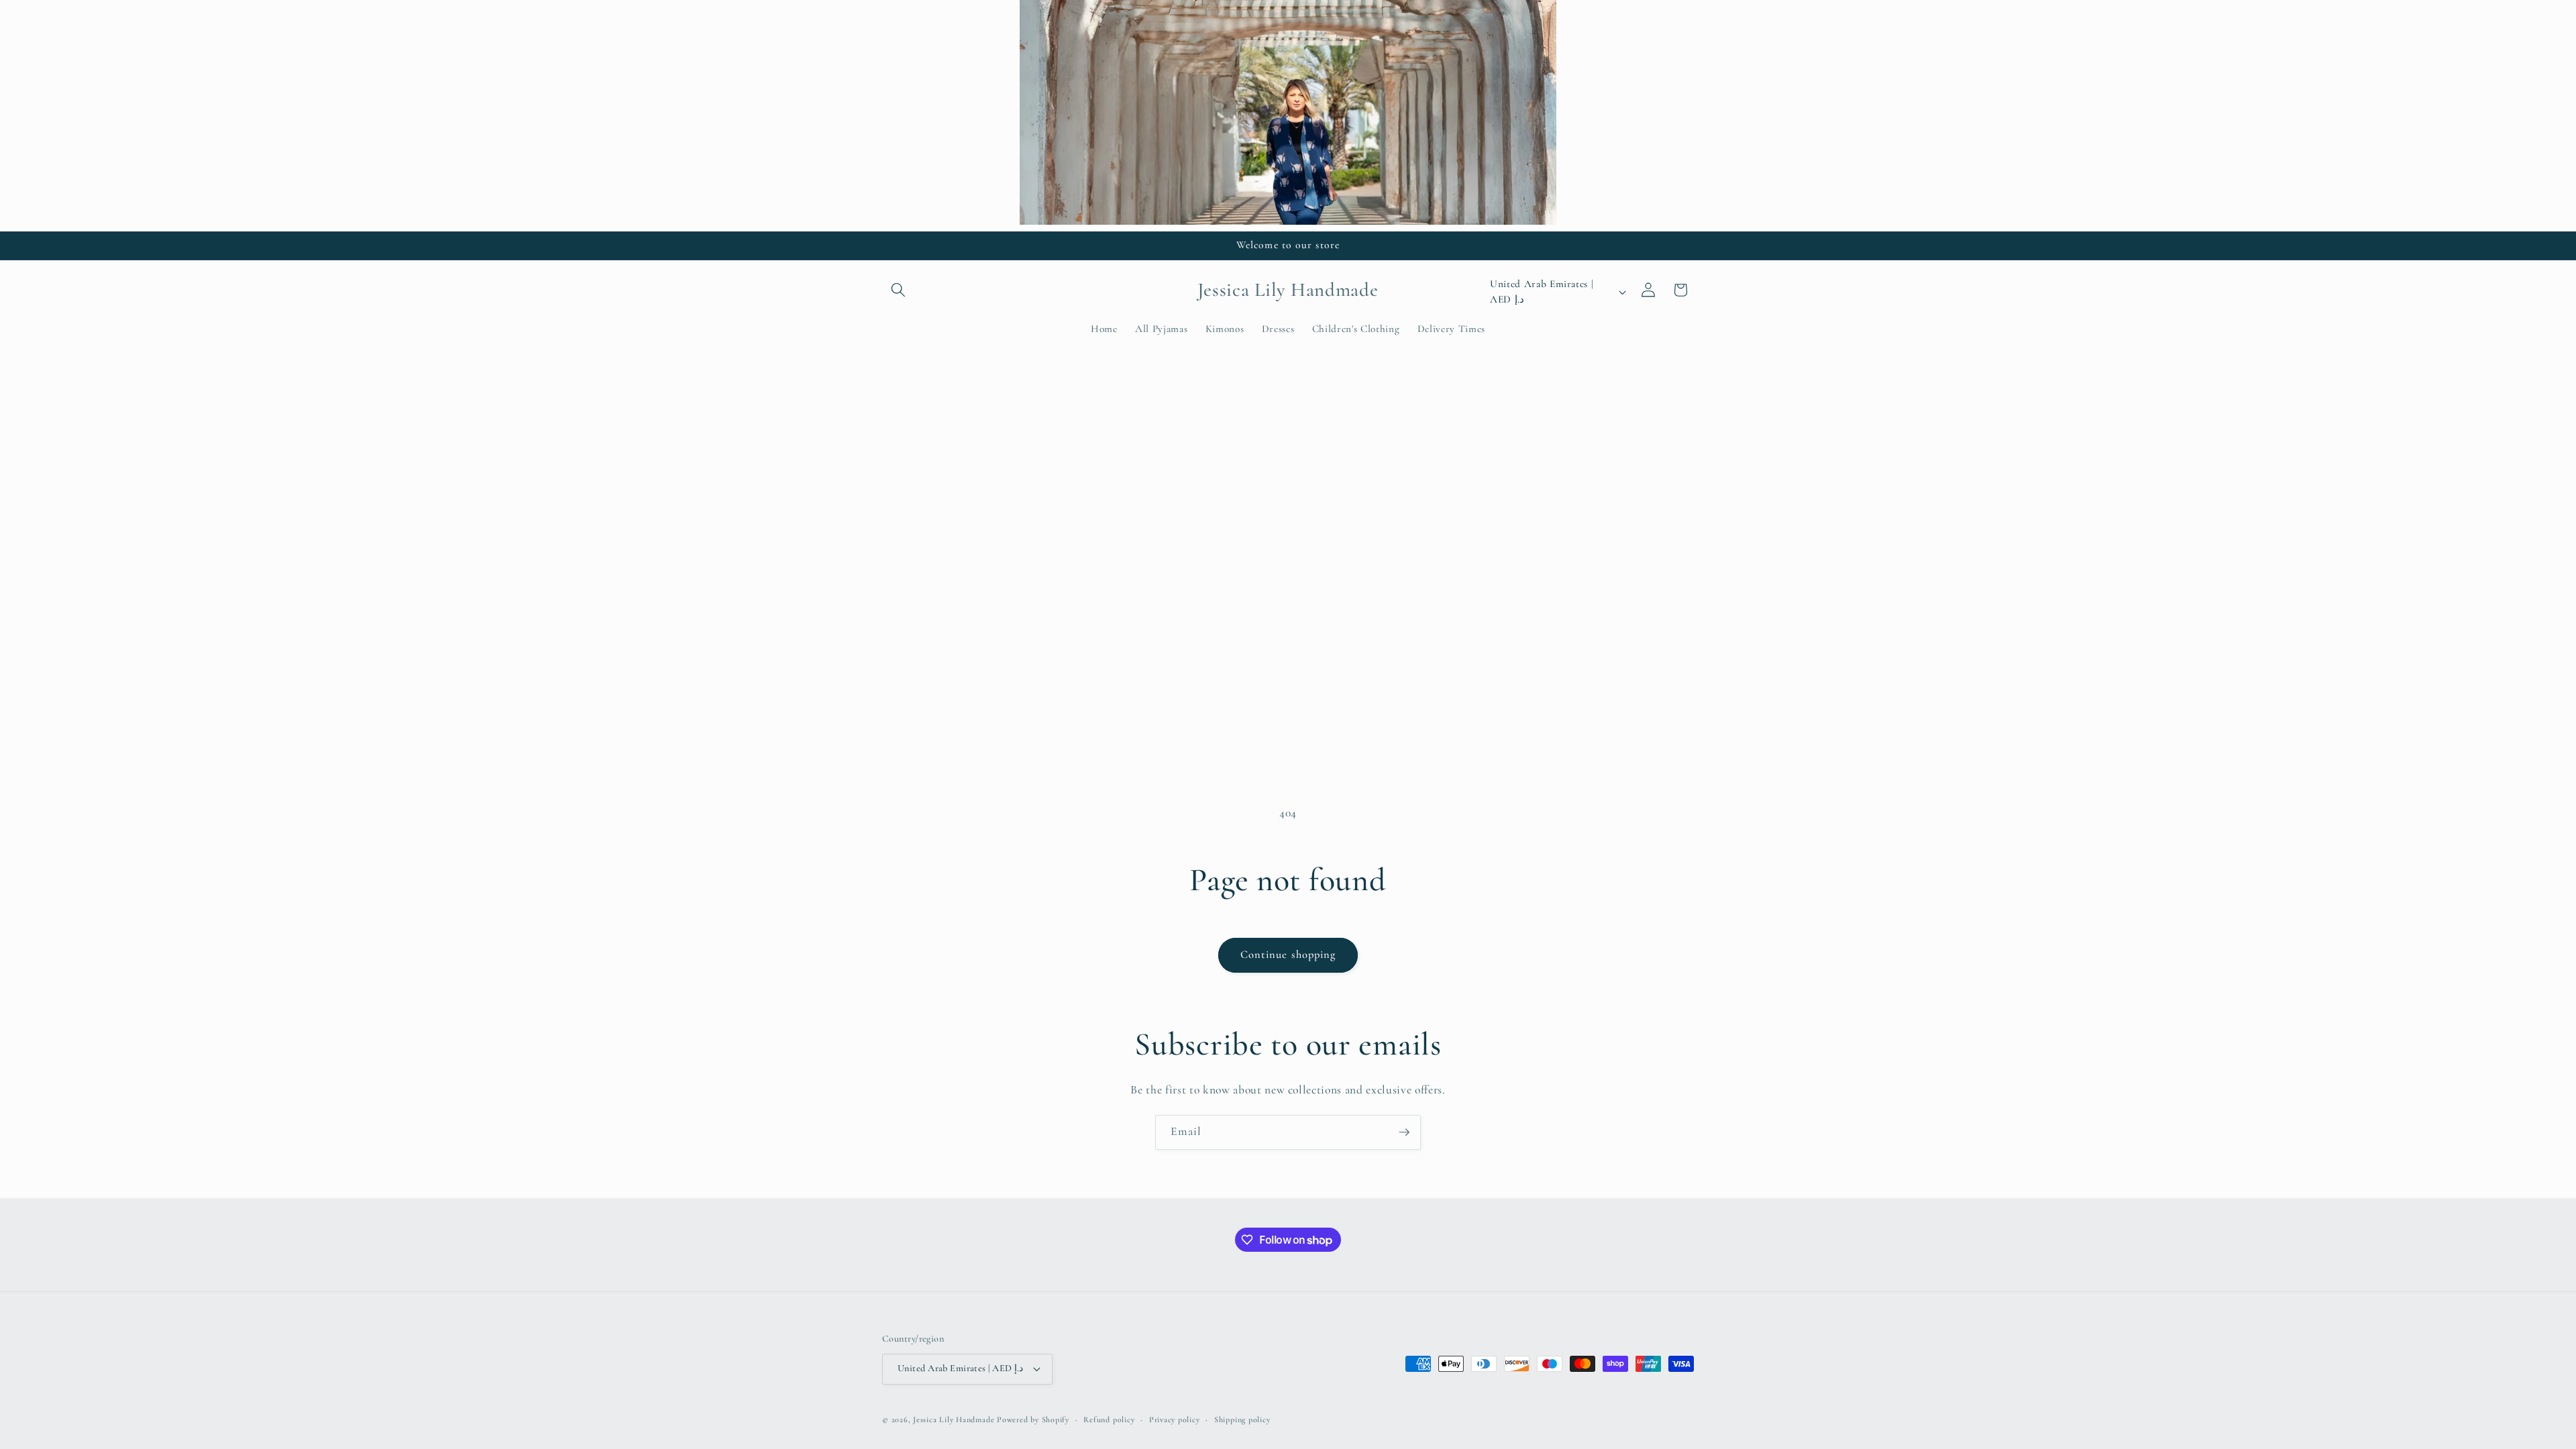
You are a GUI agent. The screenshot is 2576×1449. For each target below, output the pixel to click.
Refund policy (1109, 1419)
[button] (898, 290)
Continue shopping (1288, 955)
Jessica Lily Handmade (954, 1419)
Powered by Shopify (1033, 1419)
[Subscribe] (1404, 1132)
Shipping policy (1242, 1419)
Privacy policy (1175, 1419)
